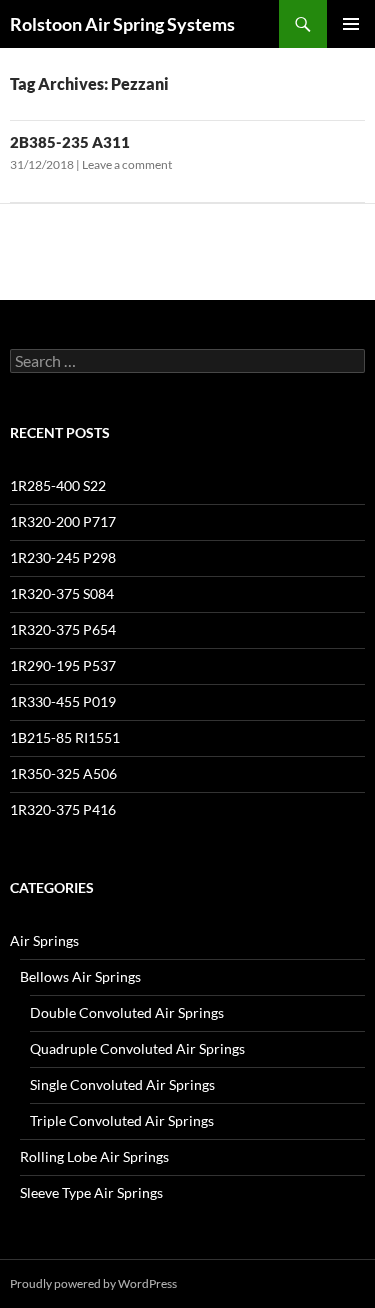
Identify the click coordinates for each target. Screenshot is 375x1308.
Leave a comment (127, 164)
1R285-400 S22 (58, 485)
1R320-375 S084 (62, 593)
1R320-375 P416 (63, 809)
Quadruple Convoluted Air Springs (137, 1048)
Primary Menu (351, 24)
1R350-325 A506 (63, 773)
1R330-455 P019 (63, 701)
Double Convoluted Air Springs (127, 1012)
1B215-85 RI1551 (65, 737)
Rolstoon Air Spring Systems (122, 24)
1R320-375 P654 (63, 629)
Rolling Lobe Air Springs (94, 1156)
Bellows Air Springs (80, 976)
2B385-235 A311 (70, 142)
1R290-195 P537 (63, 665)
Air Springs (44, 940)
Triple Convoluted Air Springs (122, 1120)
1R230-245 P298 (63, 557)
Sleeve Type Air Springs (91, 1192)
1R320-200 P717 (63, 521)
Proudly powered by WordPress (93, 1283)
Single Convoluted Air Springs (122, 1084)
